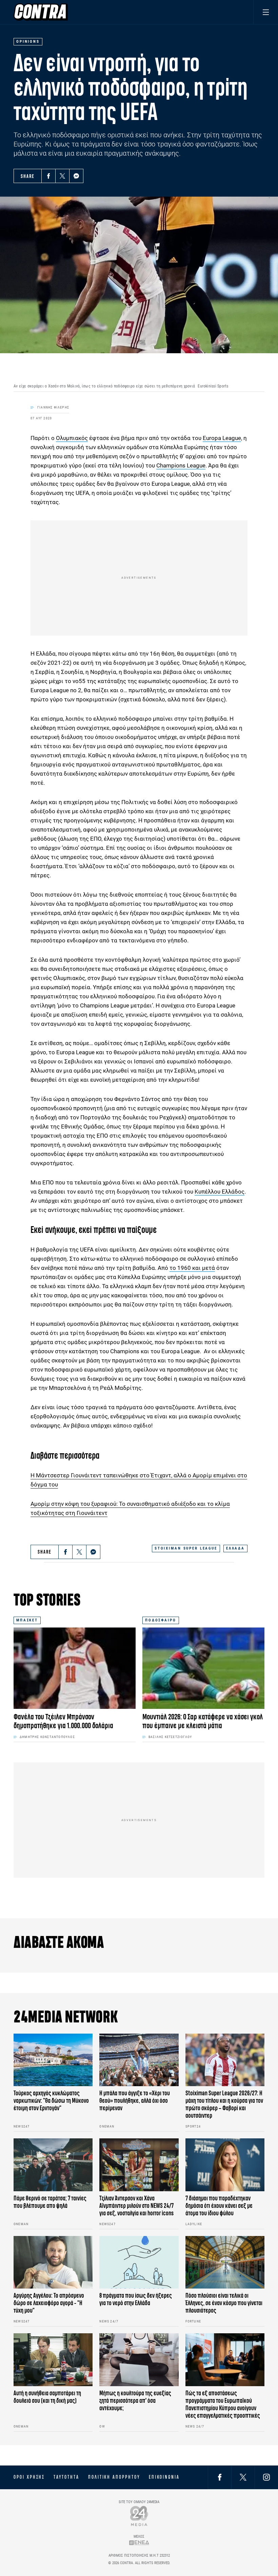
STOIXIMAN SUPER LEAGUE (186, 1548)
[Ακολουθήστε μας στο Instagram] (266, 2477)
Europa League (222, 438)
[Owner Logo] (139, 2516)
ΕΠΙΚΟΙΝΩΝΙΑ (164, 2477)
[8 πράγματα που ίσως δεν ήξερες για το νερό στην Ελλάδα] (139, 2262)
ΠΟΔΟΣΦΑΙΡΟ (161, 1620)
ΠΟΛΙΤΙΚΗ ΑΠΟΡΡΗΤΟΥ (114, 2477)
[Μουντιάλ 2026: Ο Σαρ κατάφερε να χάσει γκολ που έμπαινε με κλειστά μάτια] (203, 1668)
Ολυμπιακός (72, 438)
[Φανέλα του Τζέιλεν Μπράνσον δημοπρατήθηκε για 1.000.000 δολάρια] (75, 1668)
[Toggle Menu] (266, 12)
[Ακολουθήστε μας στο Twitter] (243, 2477)
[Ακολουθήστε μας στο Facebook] (220, 2477)
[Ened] (139, 2543)
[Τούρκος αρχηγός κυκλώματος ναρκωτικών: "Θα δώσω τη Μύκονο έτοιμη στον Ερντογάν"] (53, 2060)
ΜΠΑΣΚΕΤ (27, 1620)
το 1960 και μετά (192, 1268)
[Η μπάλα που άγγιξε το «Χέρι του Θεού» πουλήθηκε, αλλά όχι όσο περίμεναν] (139, 2060)
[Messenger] (76, 176)
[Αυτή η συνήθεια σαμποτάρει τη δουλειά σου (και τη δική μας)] (53, 2360)
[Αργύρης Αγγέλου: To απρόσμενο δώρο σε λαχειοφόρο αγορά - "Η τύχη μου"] (53, 2262)
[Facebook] (48, 176)
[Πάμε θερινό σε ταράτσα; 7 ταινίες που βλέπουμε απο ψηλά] (53, 2165)
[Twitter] (62, 176)
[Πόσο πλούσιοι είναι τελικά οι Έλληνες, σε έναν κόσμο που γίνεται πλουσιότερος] (225, 2262)
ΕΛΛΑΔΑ (235, 1548)
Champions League (181, 465)
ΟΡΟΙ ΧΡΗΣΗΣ (29, 2477)
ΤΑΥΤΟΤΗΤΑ (66, 2477)
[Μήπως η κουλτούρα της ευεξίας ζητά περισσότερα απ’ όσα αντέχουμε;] (139, 2360)
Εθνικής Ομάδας (83, 1126)
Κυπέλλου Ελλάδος (220, 1192)
